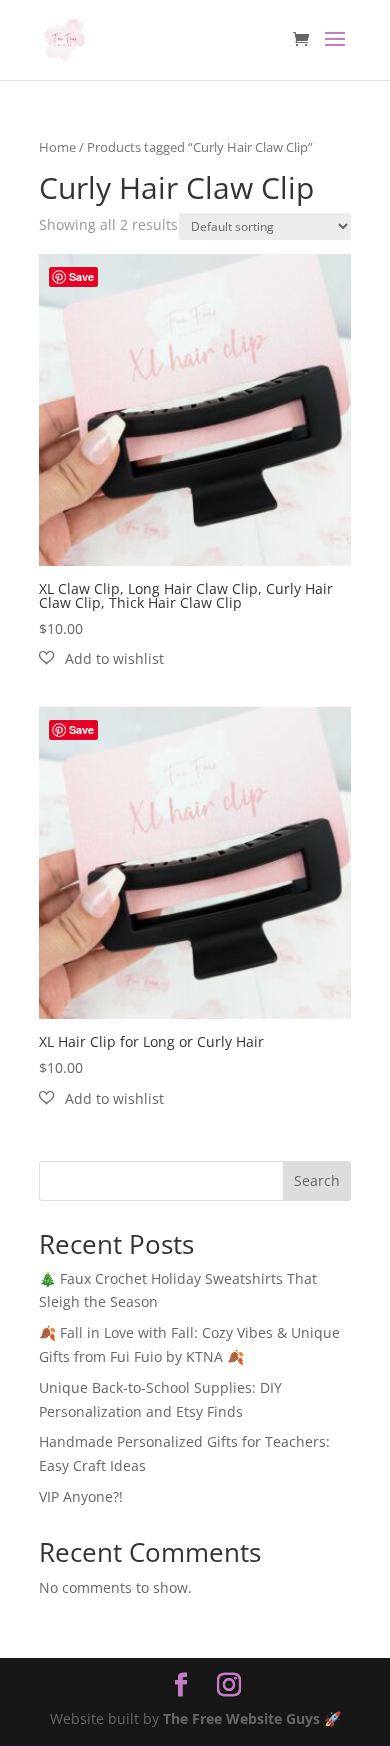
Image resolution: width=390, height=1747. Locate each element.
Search (317, 1180)
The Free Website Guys (241, 1718)
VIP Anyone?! (81, 1496)
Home (57, 147)
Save (81, 276)
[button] (101, 659)
